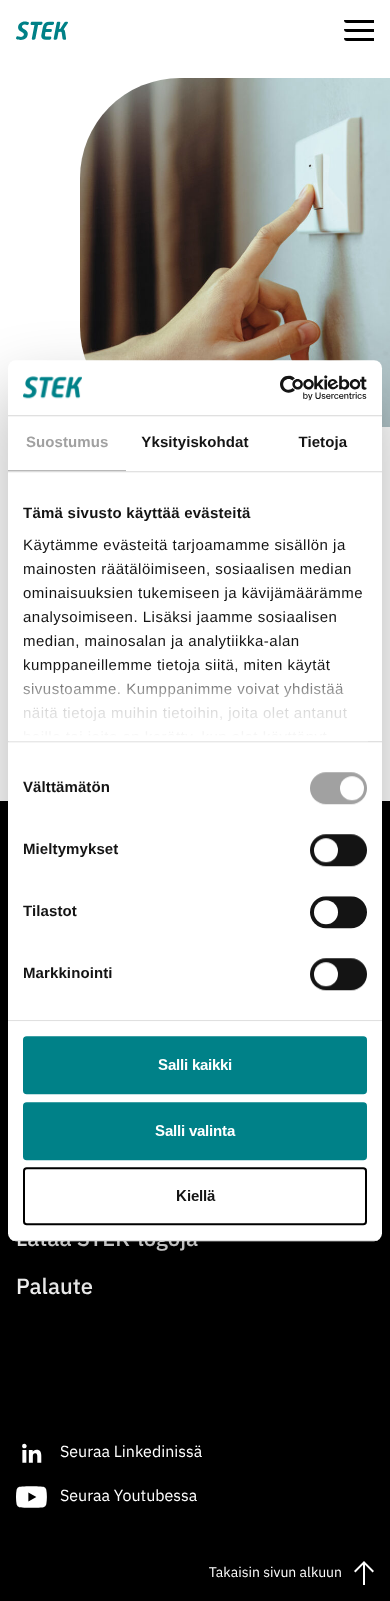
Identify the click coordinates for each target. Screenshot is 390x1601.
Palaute (54, 1286)
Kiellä (195, 1195)
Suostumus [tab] (67, 442)
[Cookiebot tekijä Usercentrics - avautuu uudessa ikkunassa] (280, 388)
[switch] (338, 850)
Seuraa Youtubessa (128, 1495)
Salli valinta (195, 1130)
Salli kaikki (195, 1064)
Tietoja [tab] (322, 442)
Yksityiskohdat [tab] (194, 442)
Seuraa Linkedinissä (131, 1451)
